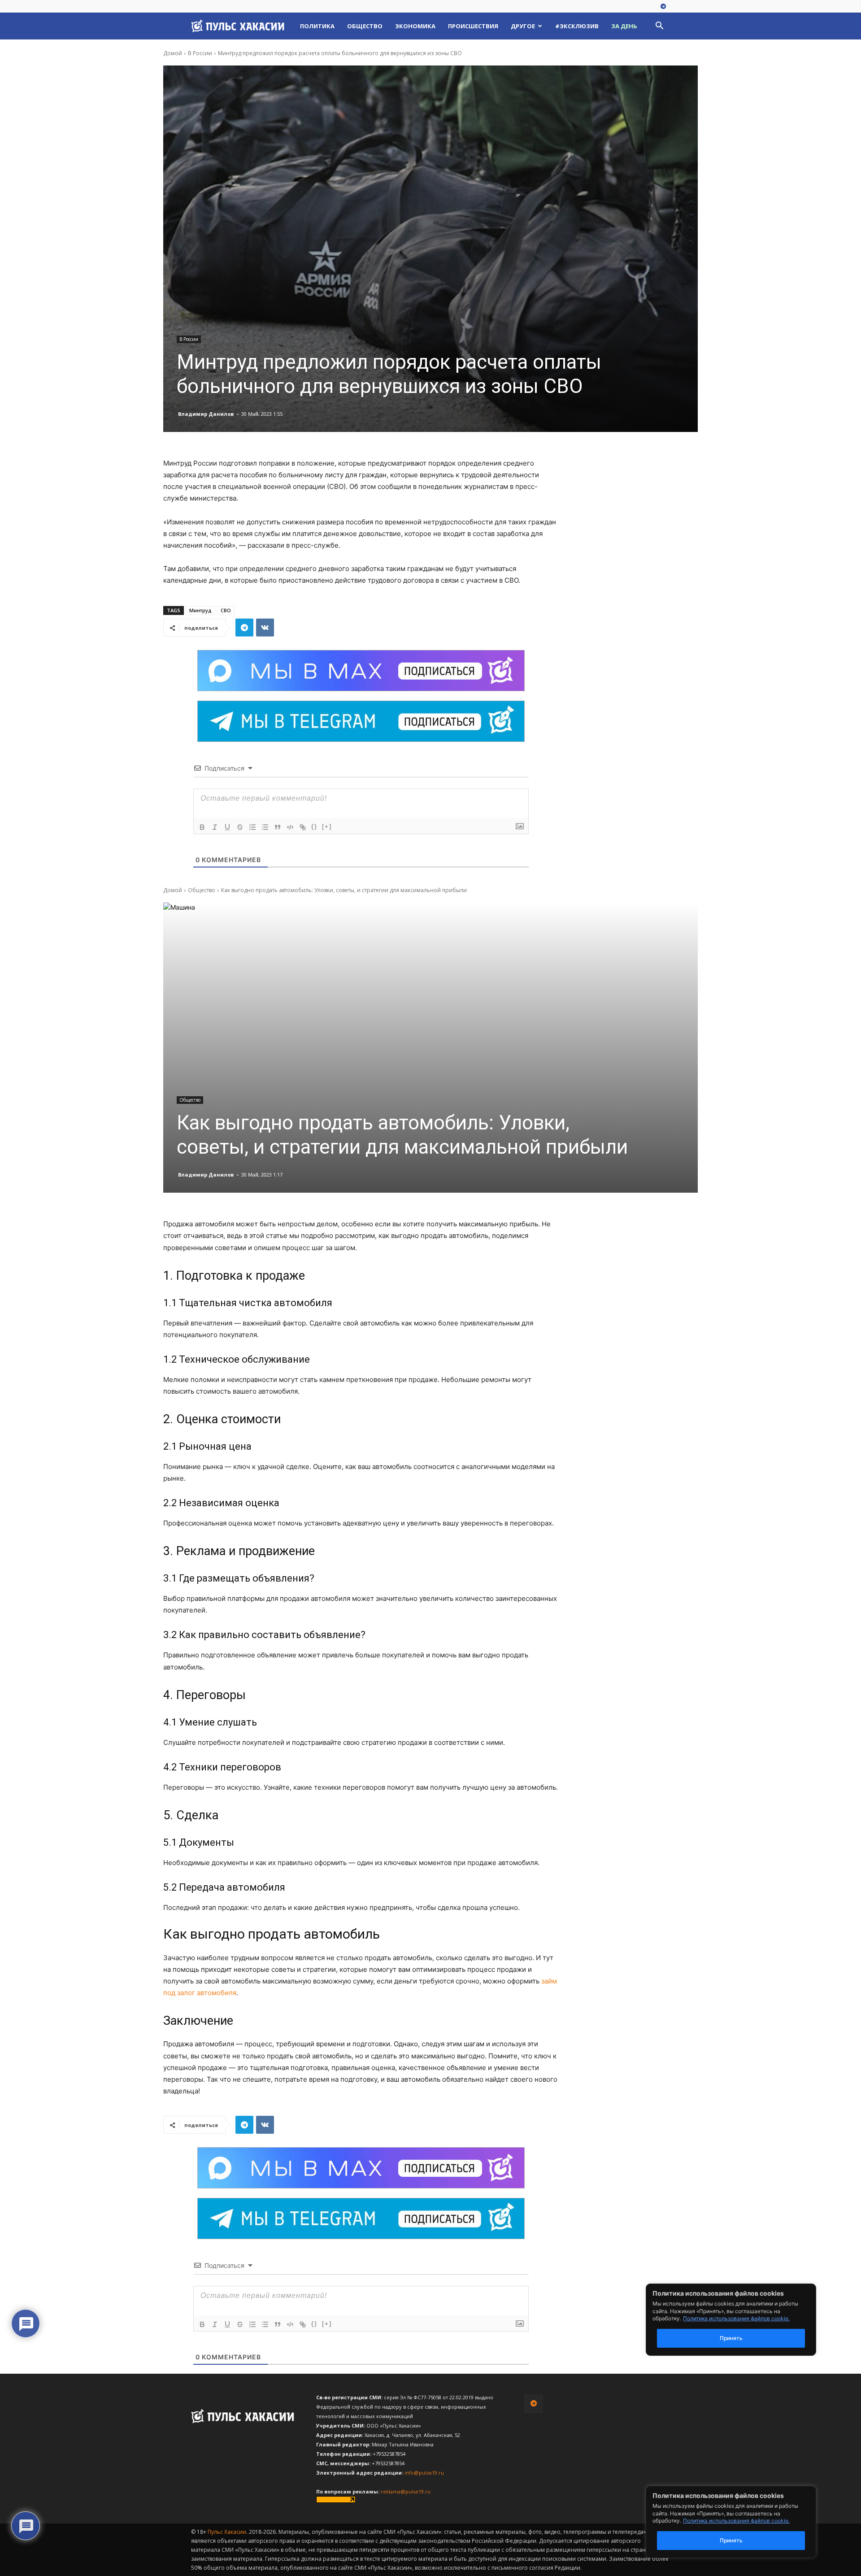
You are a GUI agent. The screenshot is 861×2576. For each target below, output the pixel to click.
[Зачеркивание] (240, 827)
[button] (659, 27)
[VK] (265, 628)
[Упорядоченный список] (252, 827)
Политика (317, 26)
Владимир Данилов (206, 414)
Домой (173, 53)
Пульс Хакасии (227, 2532)
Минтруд (200, 610)
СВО (226, 610)
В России (200, 53)
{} (314, 826)
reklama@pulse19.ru (406, 2491)
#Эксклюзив (577, 26)
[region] (744, 2522)
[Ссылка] (303, 827)
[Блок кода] (290, 827)
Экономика (415, 26)
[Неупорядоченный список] (265, 827)
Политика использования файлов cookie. (736, 2521)
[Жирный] (202, 827)
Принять (731, 2540)
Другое (523, 26)
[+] (327, 826)
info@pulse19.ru (424, 2473)
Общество (365, 26)
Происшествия (473, 26)
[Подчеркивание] (227, 827)
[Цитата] (278, 827)
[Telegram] (663, 7)
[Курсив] (215, 827)
